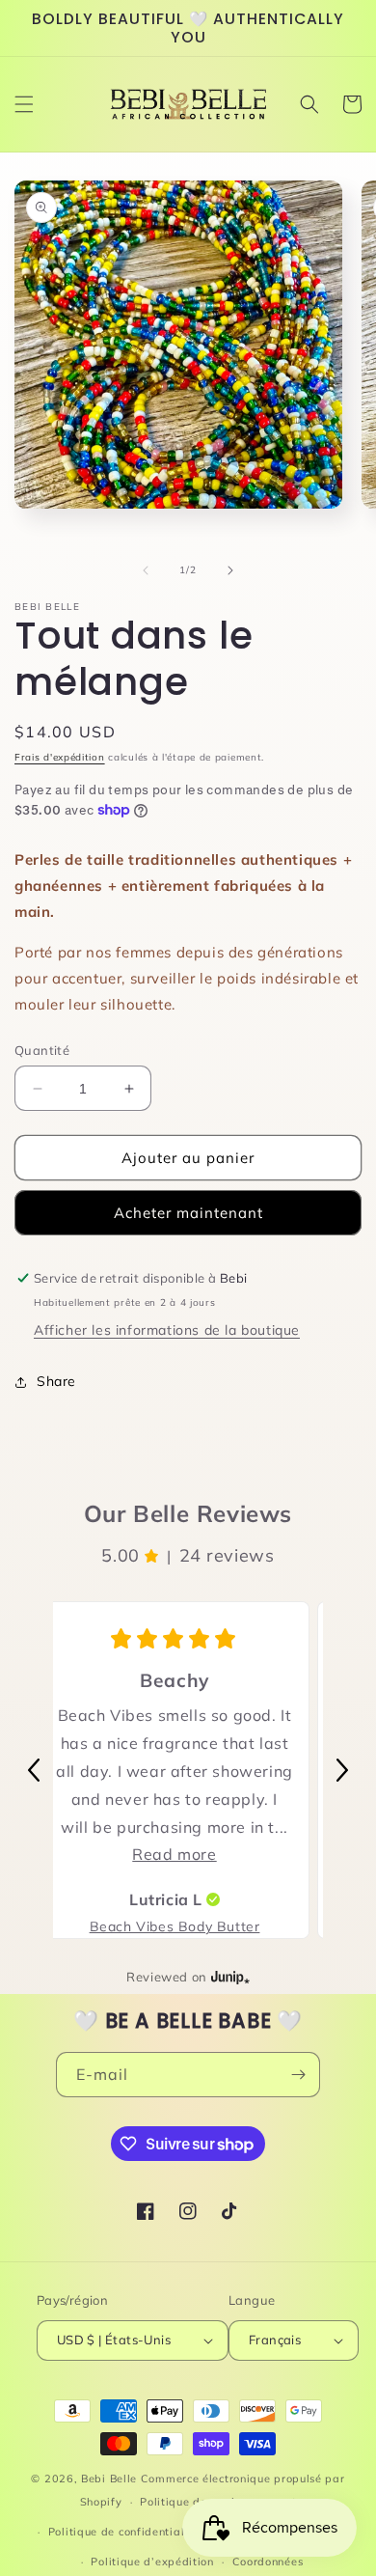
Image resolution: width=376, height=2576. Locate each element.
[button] (24, 104)
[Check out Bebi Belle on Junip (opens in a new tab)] (228, 1977)
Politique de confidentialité (124, 2532)
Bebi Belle (109, 2479)
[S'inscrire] (298, 2075)
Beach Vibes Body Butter (175, 1926)
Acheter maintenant (188, 1213)
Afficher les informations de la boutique (167, 1330)
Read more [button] (174, 1854)
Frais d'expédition (60, 757)
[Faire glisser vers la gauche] (146, 570)
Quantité (42, 1050)
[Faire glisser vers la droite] (230, 570)
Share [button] (56, 1381)
